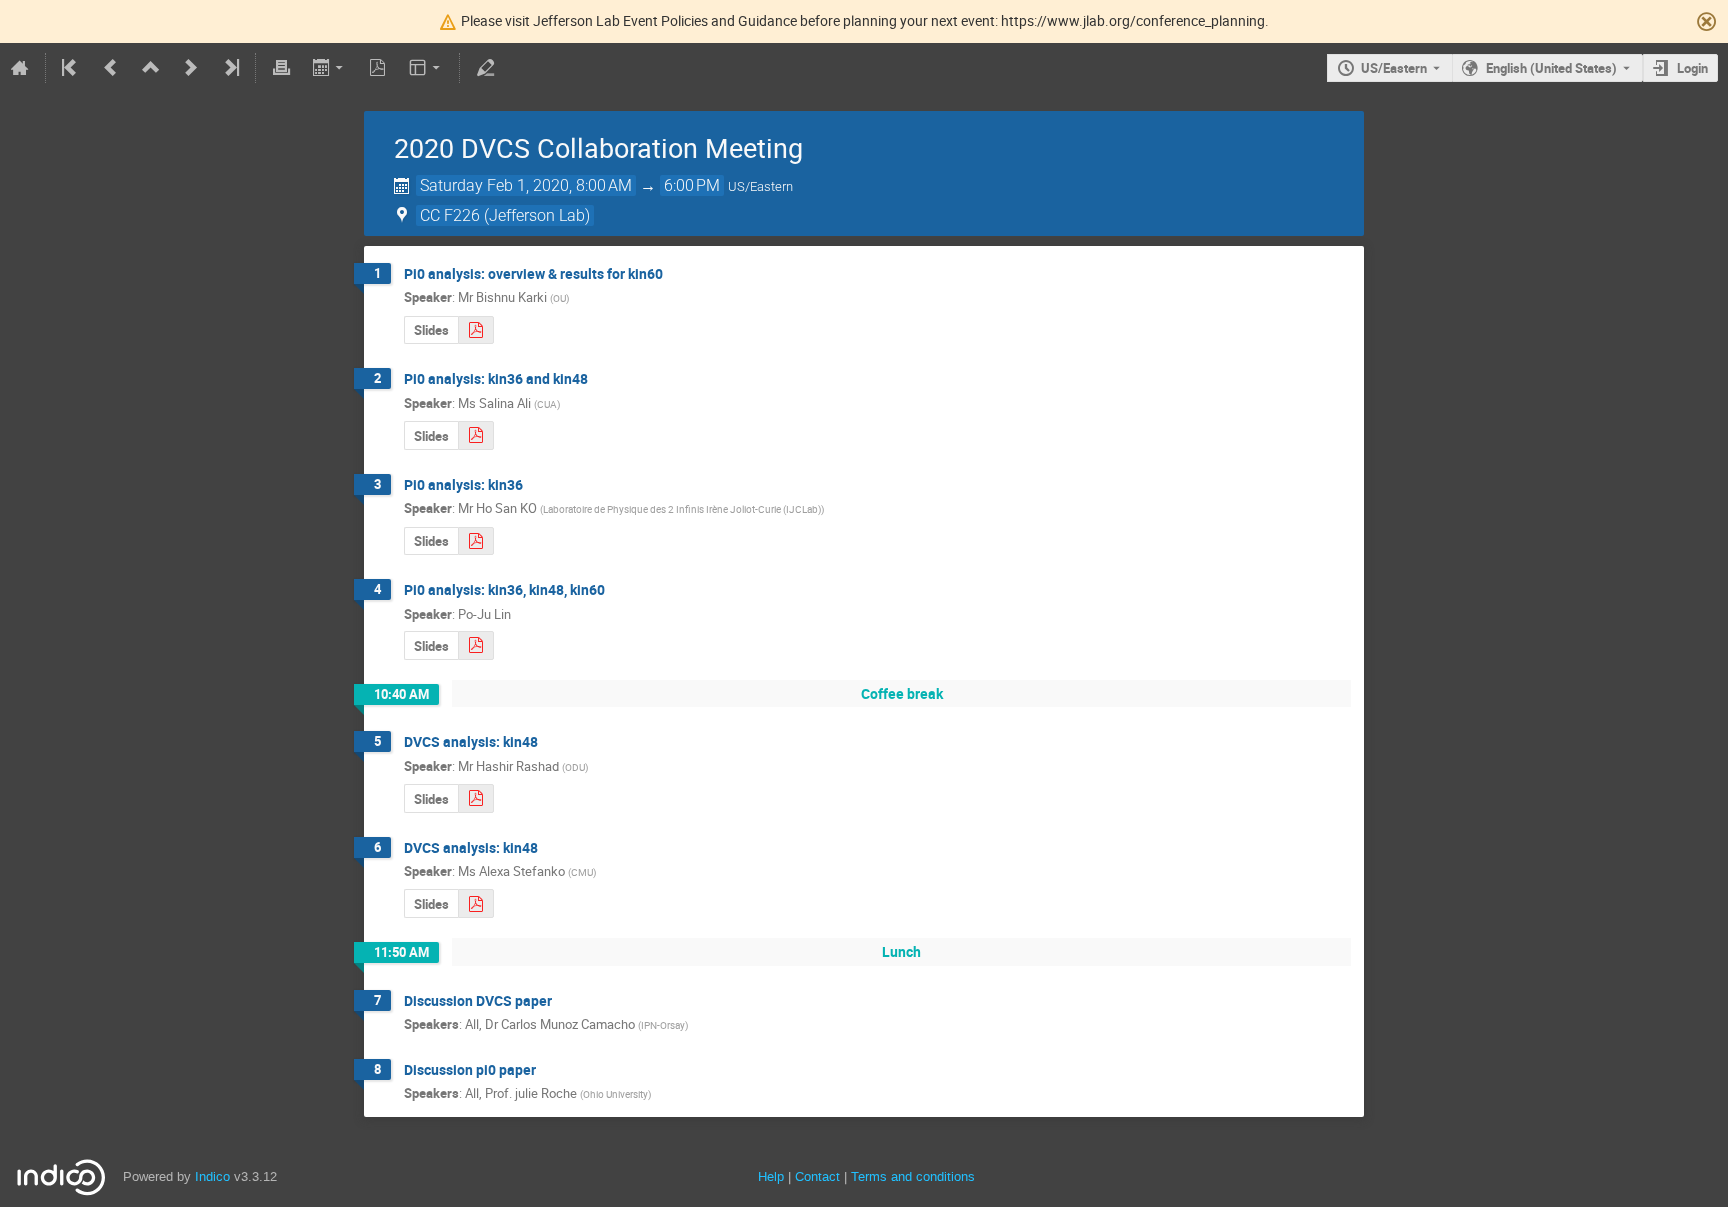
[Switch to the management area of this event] (485, 68)
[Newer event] (191, 68)
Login (1692, 68)
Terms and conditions (913, 1176)
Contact (817, 1176)
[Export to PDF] (378, 68)
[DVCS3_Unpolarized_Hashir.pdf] (476, 798)
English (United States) (1551, 68)
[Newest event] (230, 68)
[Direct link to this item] (677, 274)
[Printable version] (281, 68)
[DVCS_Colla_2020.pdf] (476, 330)
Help (771, 1176)
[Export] (329, 68)
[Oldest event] (71, 68)
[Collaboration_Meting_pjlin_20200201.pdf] (476, 645)
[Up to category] (151, 68)
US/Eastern (1394, 68)
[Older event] (111, 68)
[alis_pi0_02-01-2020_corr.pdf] (476, 435)
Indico (212, 1176)
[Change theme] (426, 68)
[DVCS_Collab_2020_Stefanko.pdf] (476, 903)
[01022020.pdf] (476, 541)
